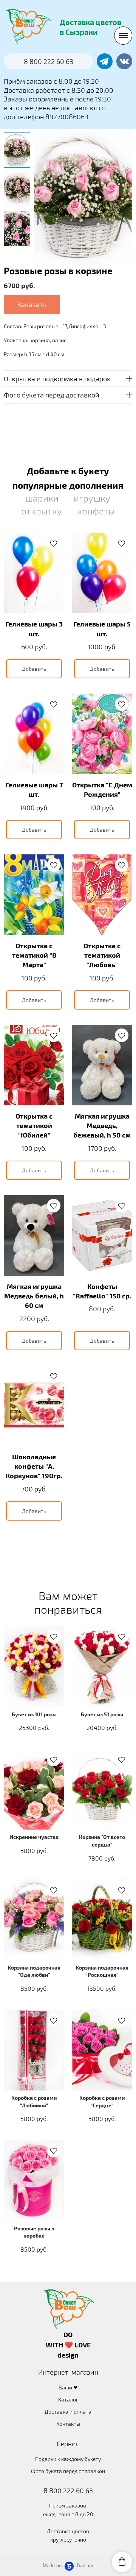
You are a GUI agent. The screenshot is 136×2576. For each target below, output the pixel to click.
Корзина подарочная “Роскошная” (102, 1971)
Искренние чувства (34, 1837)
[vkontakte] (124, 61)
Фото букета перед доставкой (52, 395)
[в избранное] (54, 543)
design (68, 2355)
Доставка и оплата (68, 2412)
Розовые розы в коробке (34, 2232)
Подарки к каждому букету (68, 2459)
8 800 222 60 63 (68, 2490)
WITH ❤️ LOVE (68, 2345)
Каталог (68, 2399)
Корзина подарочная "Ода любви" (34, 1971)
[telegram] (105, 61)
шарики (42, 498)
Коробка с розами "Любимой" (34, 2101)
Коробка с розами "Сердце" (102, 2101)
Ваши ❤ (68, 2387)
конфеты (96, 511)
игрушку (92, 498)
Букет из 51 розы (102, 1714)
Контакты (68, 2424)
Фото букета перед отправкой (68, 2471)
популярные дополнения (68, 485)
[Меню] (123, 36)
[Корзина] (122, 2562)
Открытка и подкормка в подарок (57, 379)
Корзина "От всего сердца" (102, 1841)
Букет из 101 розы (34, 1714)
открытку (42, 511)
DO (68, 2334)
